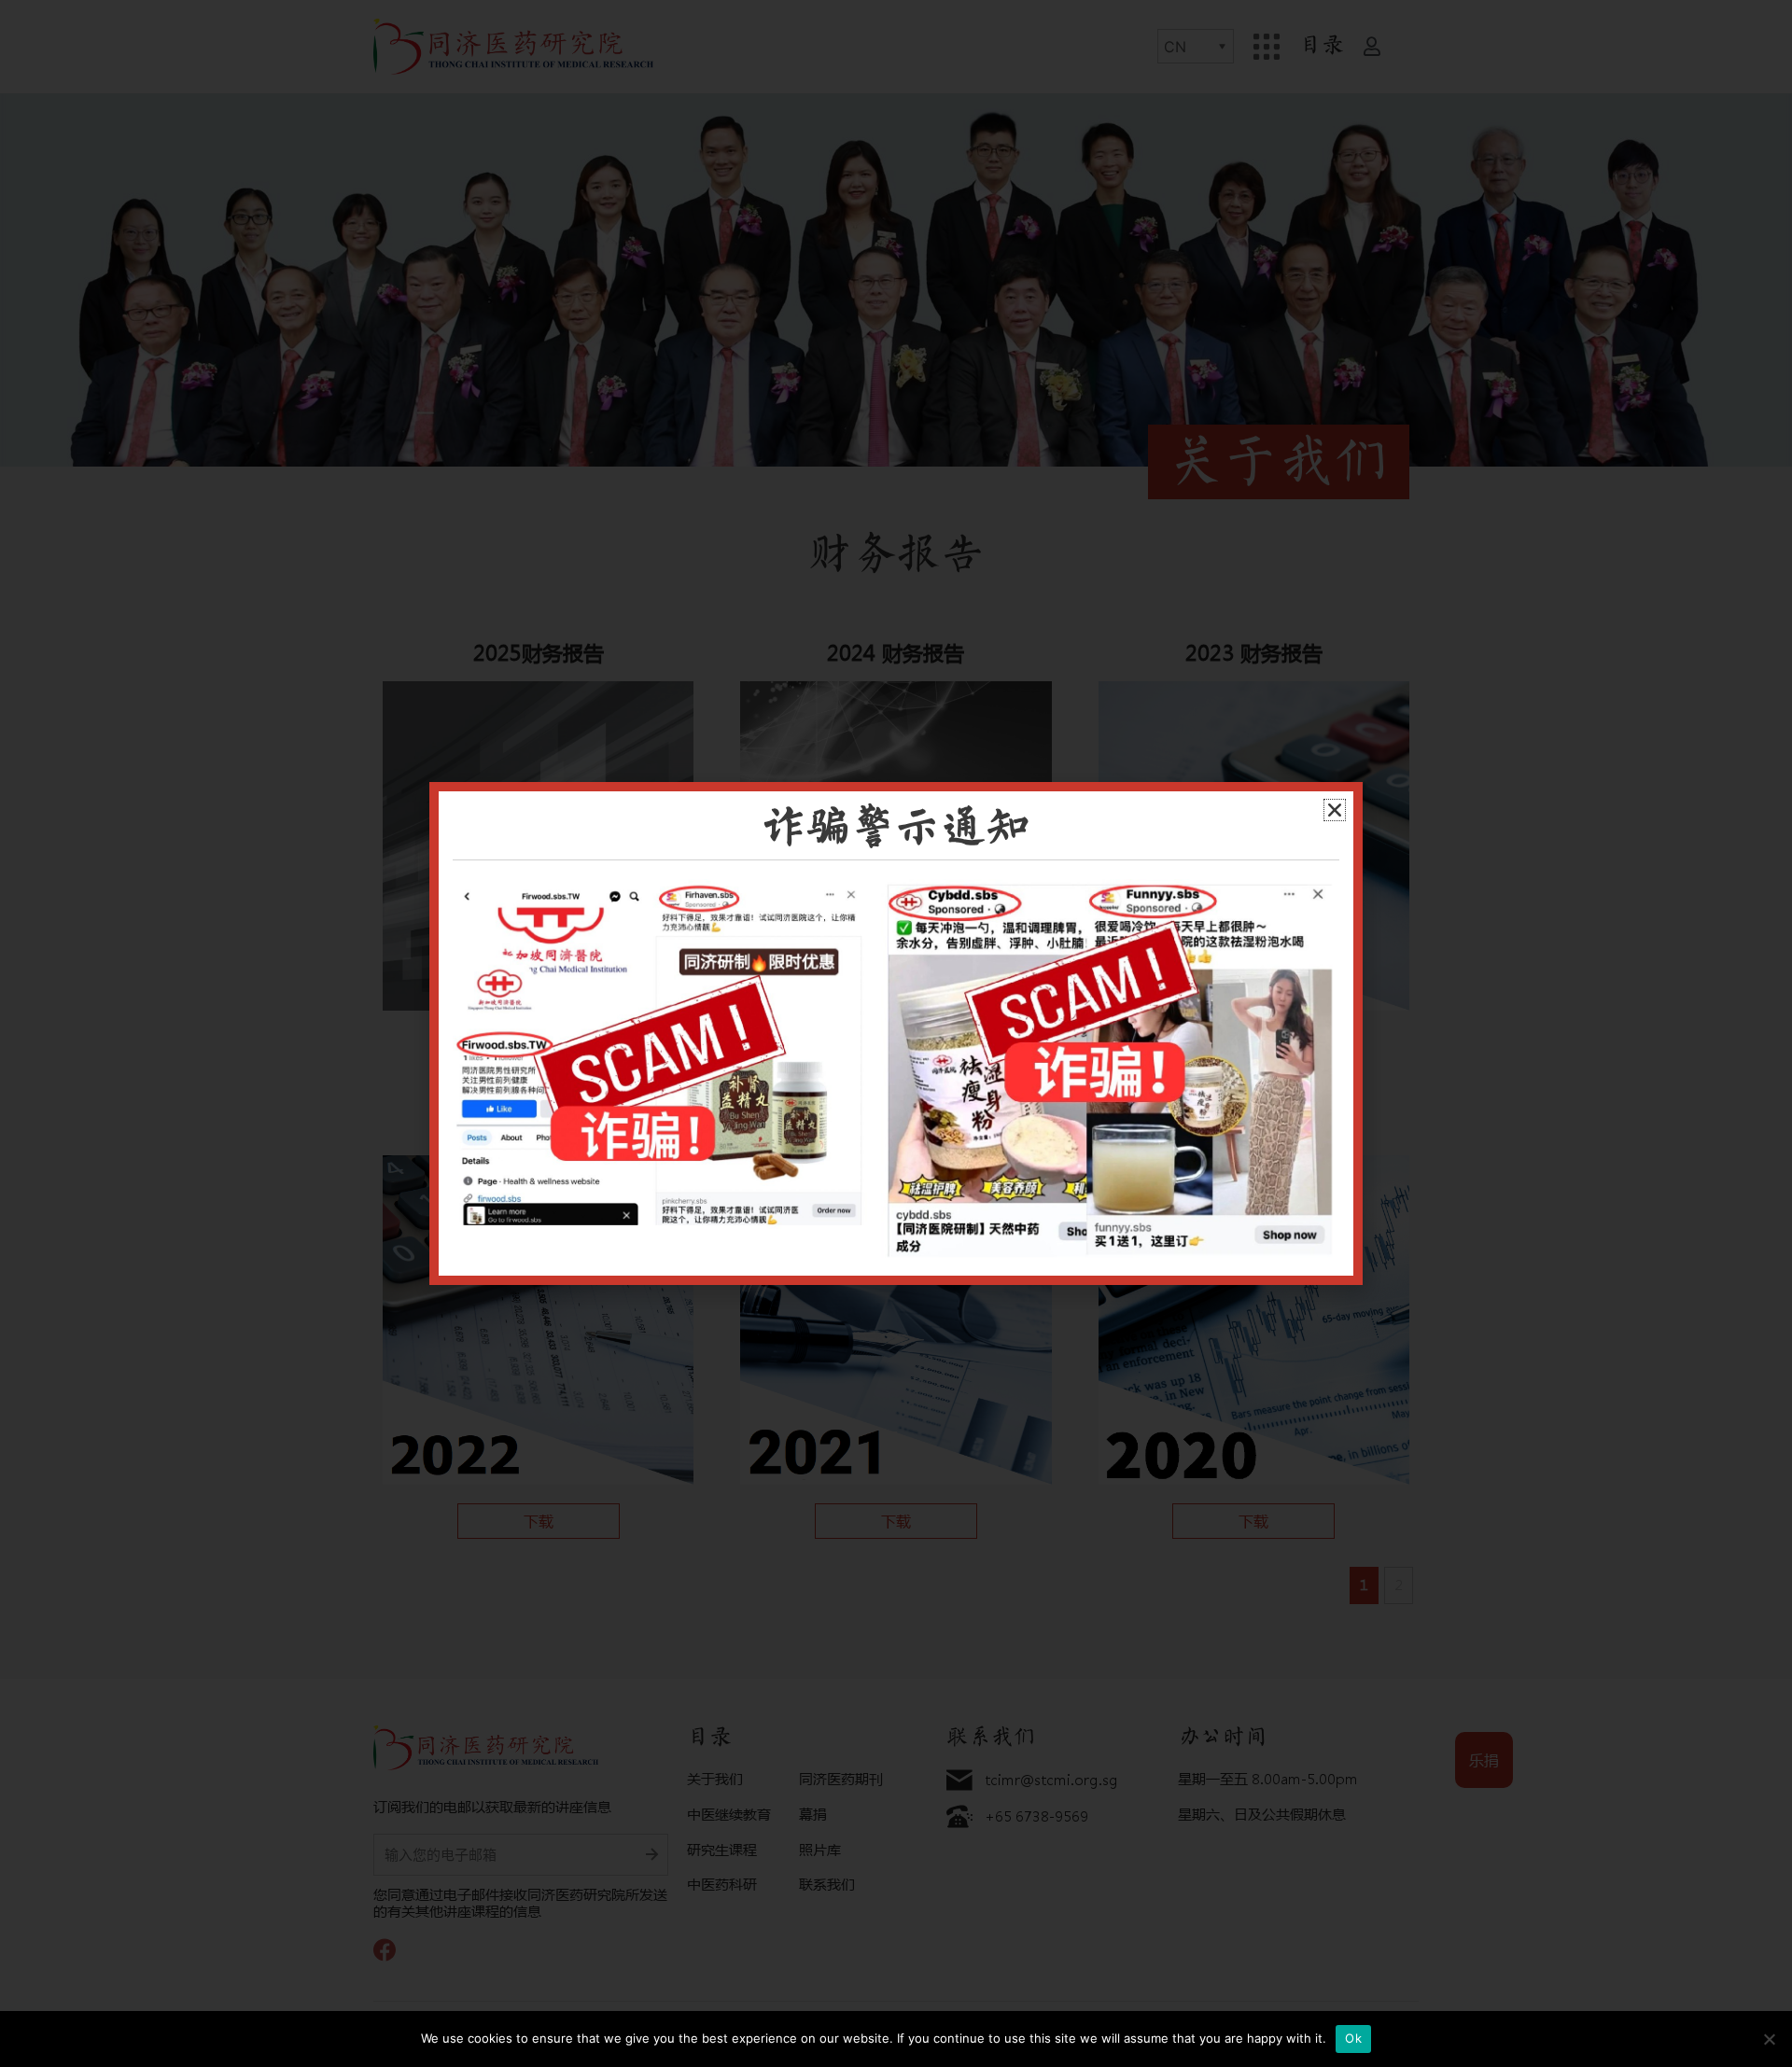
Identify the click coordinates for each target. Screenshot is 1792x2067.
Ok (1353, 2038)
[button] (1335, 810)
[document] (896, 1033)
